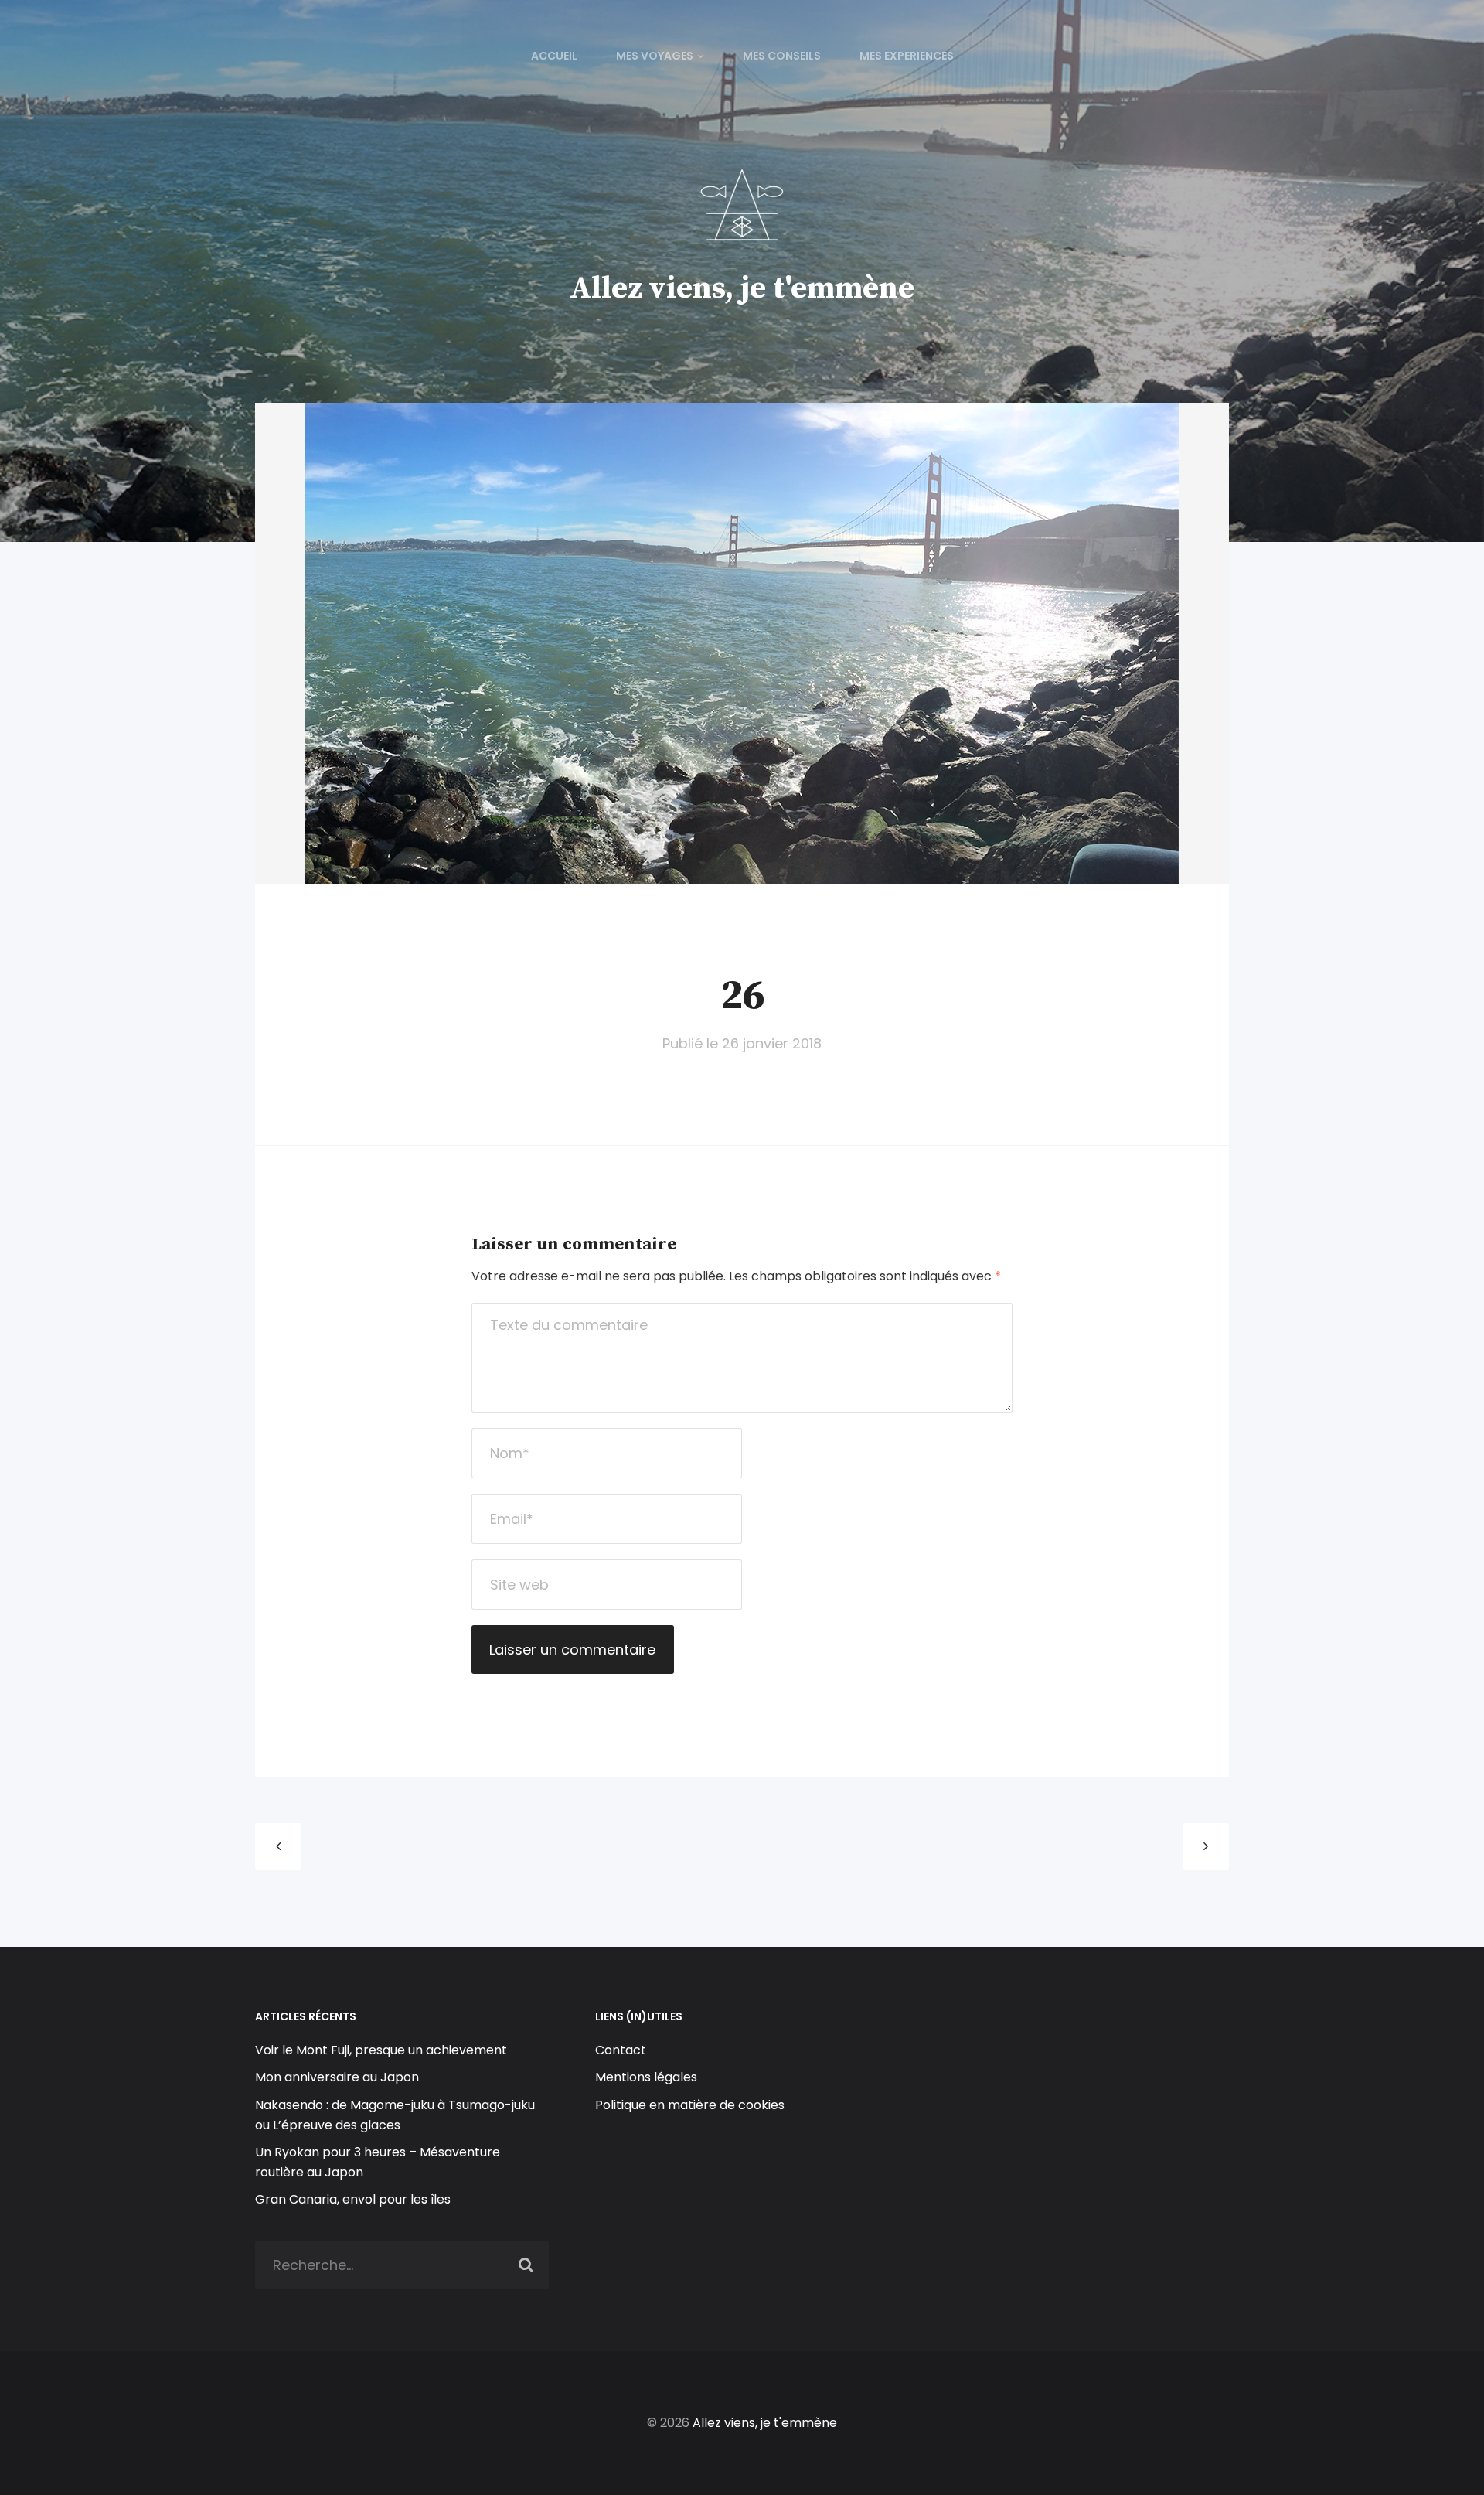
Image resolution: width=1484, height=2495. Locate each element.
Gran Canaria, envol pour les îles (353, 2199)
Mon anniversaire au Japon (339, 2077)
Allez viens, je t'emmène (742, 288)
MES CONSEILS (782, 56)
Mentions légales (646, 2077)
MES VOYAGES (655, 56)
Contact (621, 2050)
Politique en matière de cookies (690, 2105)
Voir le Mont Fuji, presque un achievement (381, 2050)
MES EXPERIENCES (907, 56)
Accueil (554, 56)
